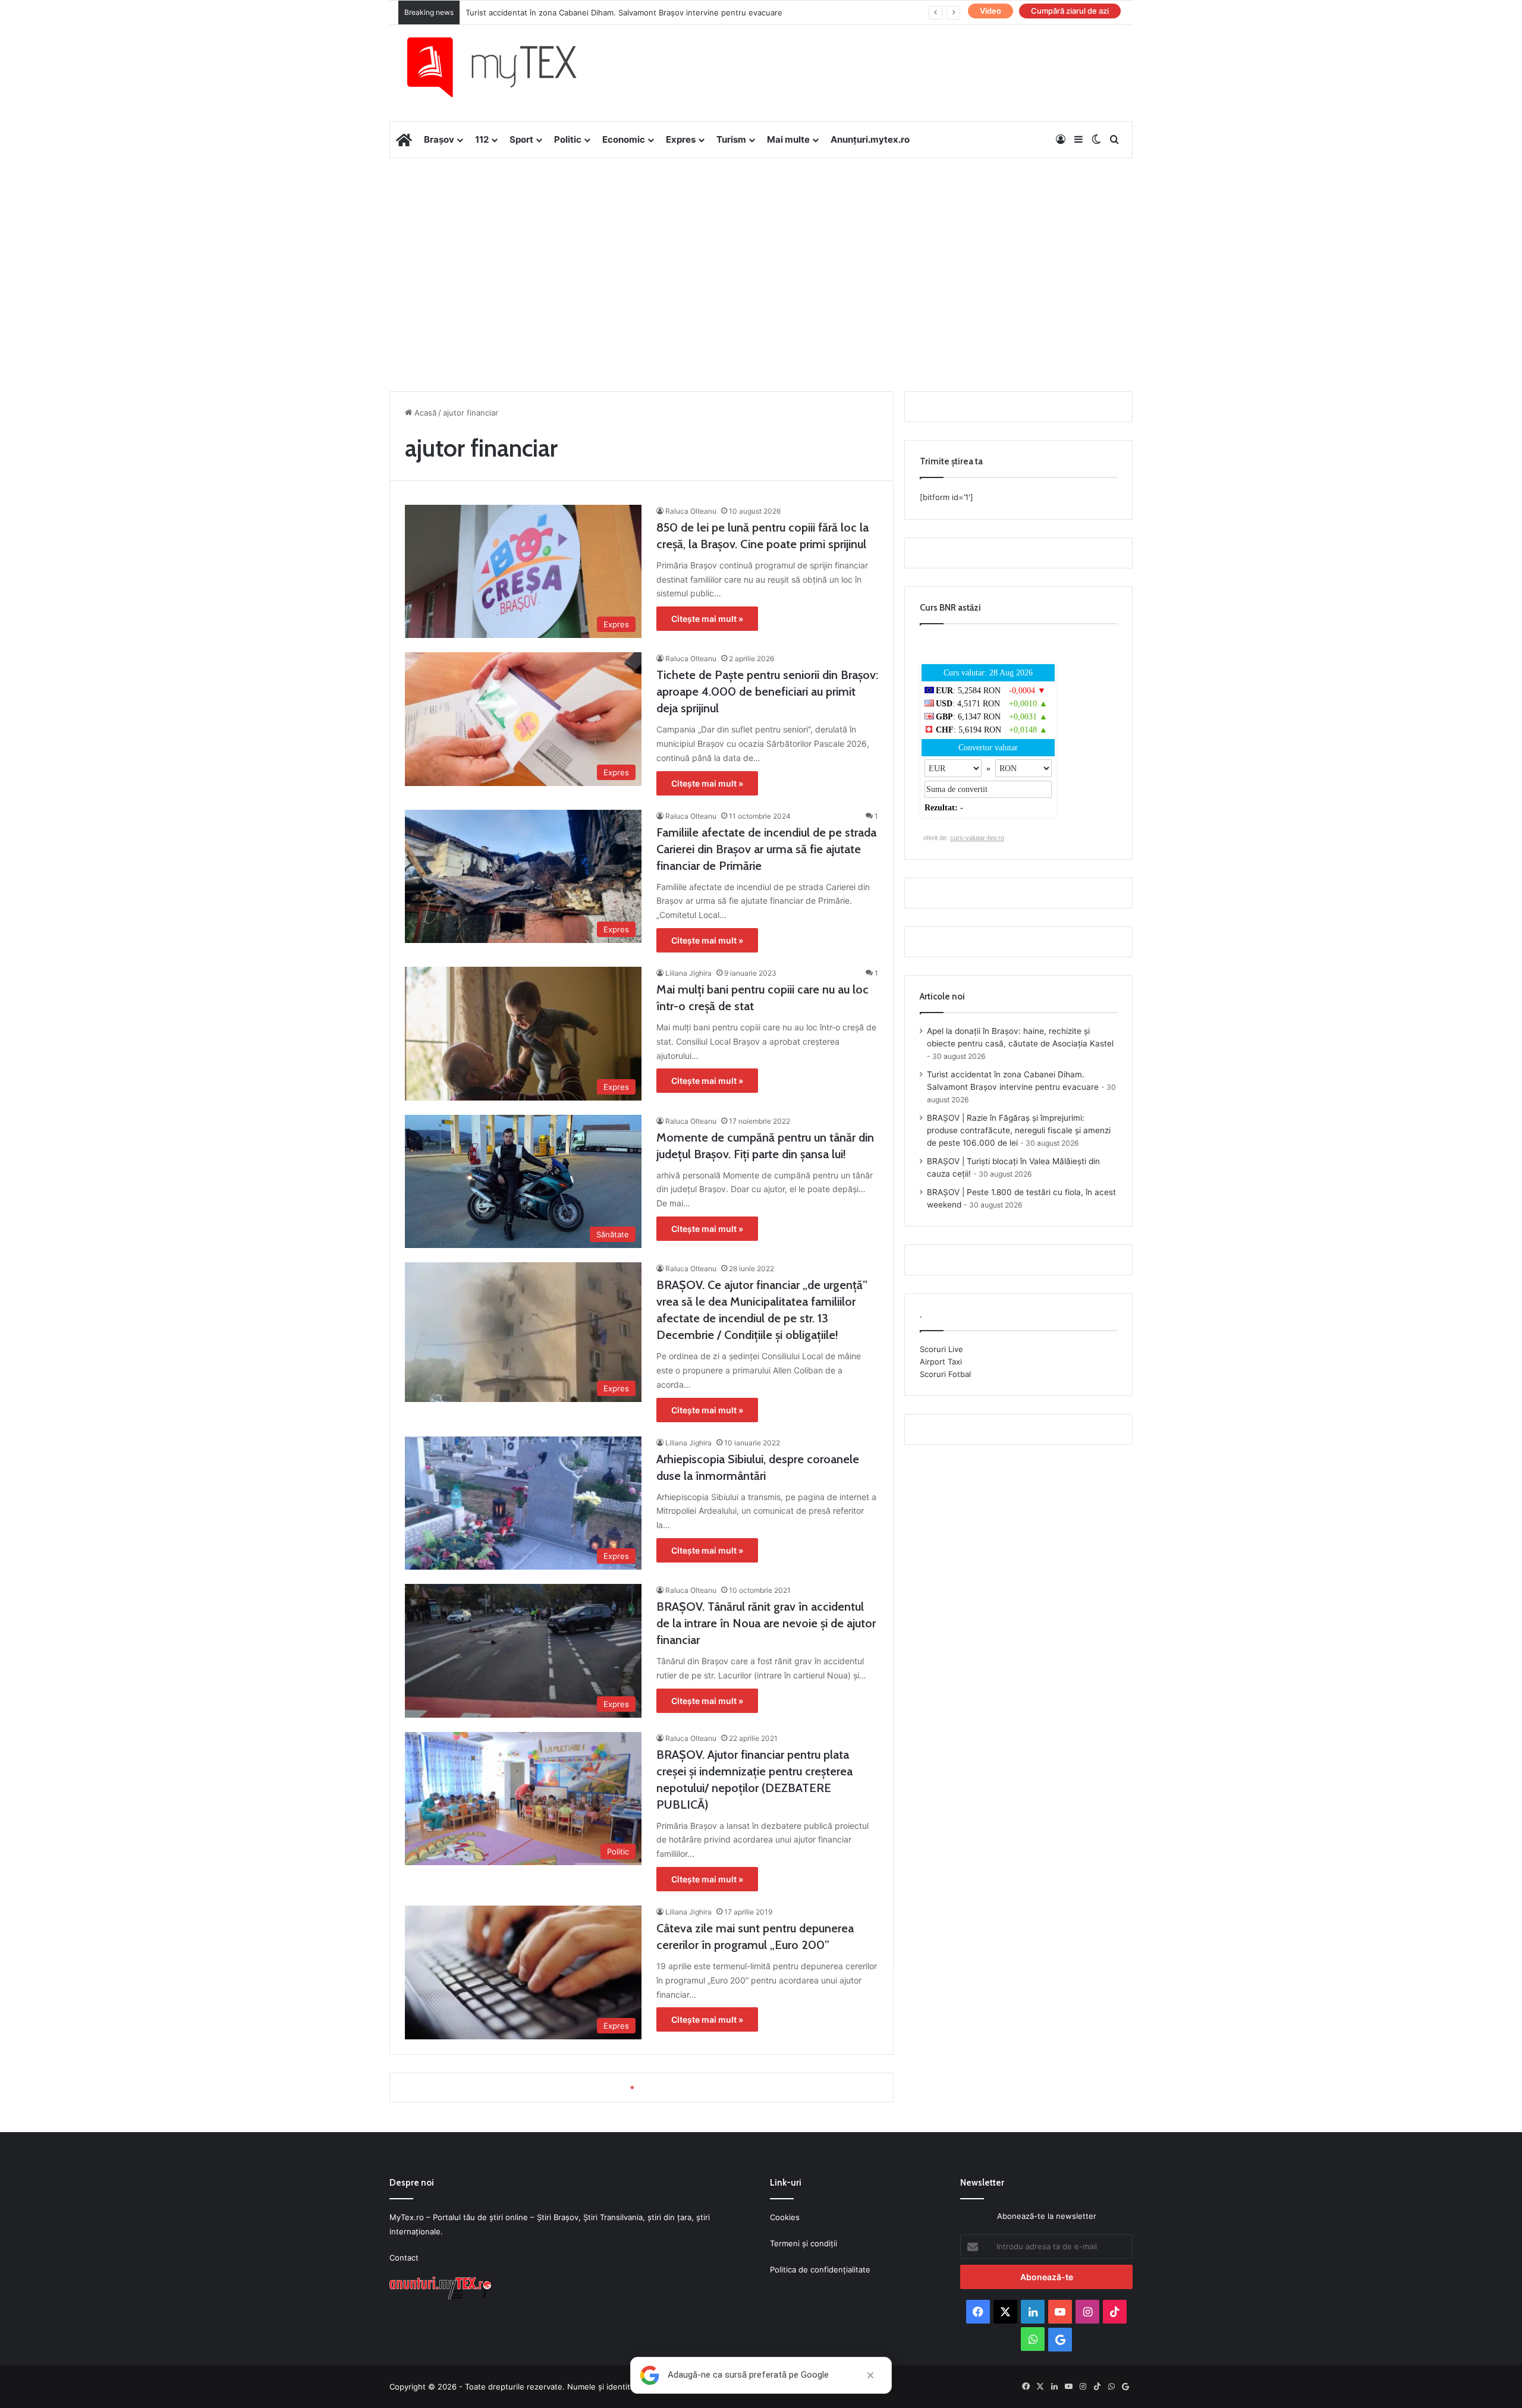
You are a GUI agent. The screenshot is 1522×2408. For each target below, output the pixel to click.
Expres (681, 139)
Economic (624, 139)
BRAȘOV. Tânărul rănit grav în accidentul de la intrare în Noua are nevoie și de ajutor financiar (766, 1623)
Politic (568, 139)
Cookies (785, 2217)
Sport (521, 139)
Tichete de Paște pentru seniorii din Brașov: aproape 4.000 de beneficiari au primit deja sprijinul (767, 691)
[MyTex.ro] (504, 67)
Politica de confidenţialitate (820, 2269)
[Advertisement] (761, 253)
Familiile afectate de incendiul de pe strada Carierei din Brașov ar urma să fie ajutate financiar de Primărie (766, 849)
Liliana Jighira (688, 973)
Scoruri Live (941, 1349)
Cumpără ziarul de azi (1070, 11)
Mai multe (788, 139)
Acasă (424, 413)
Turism (731, 139)
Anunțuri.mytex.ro (870, 139)
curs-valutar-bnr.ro (977, 838)
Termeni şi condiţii (804, 2243)
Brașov (439, 139)
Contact (404, 2258)
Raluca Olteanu (691, 511)
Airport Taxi (941, 1362)
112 (482, 139)
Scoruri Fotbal (945, 1374)
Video (990, 11)
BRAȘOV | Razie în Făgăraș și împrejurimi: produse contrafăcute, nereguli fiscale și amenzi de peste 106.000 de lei (1019, 1130)
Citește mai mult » (707, 619)
